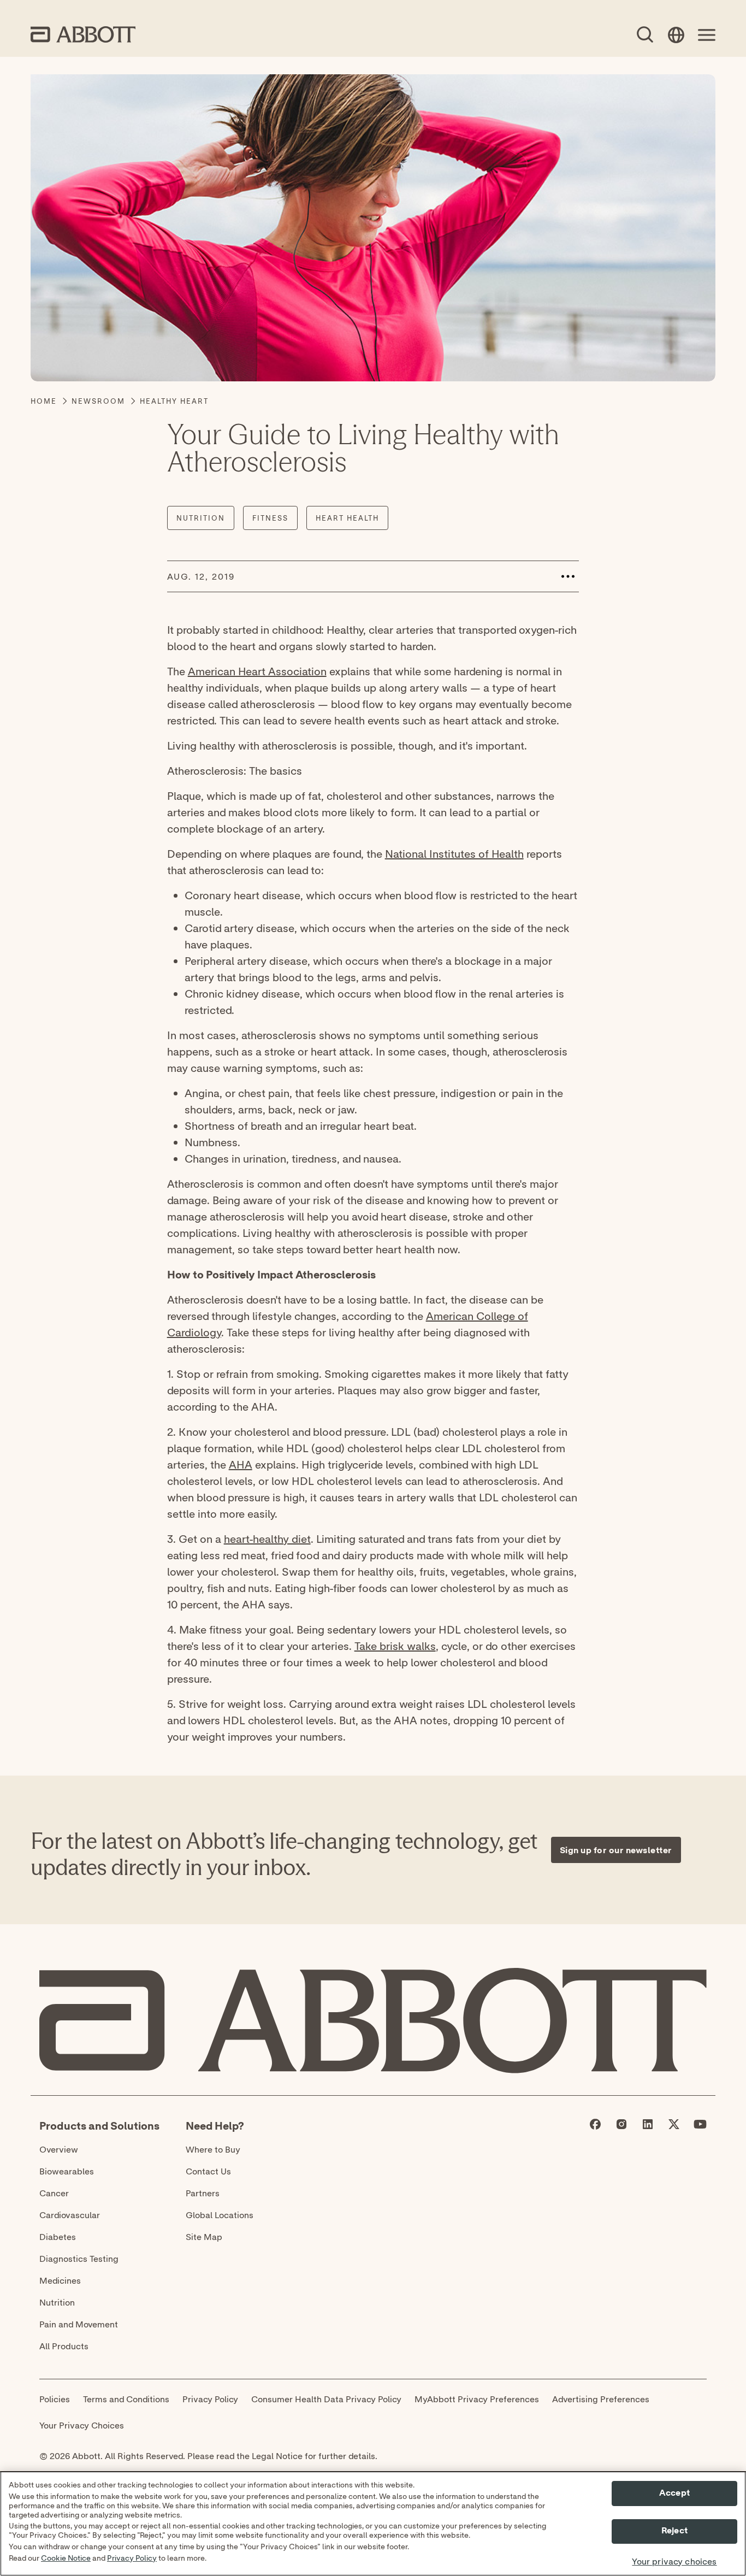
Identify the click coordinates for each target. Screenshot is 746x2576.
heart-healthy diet (267, 1539)
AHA (241, 1464)
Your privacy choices (674, 2562)
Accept (674, 2493)
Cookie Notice (66, 2559)
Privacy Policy (132, 2559)
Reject (674, 2531)
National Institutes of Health (454, 854)
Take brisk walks (395, 1646)
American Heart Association (257, 671)
